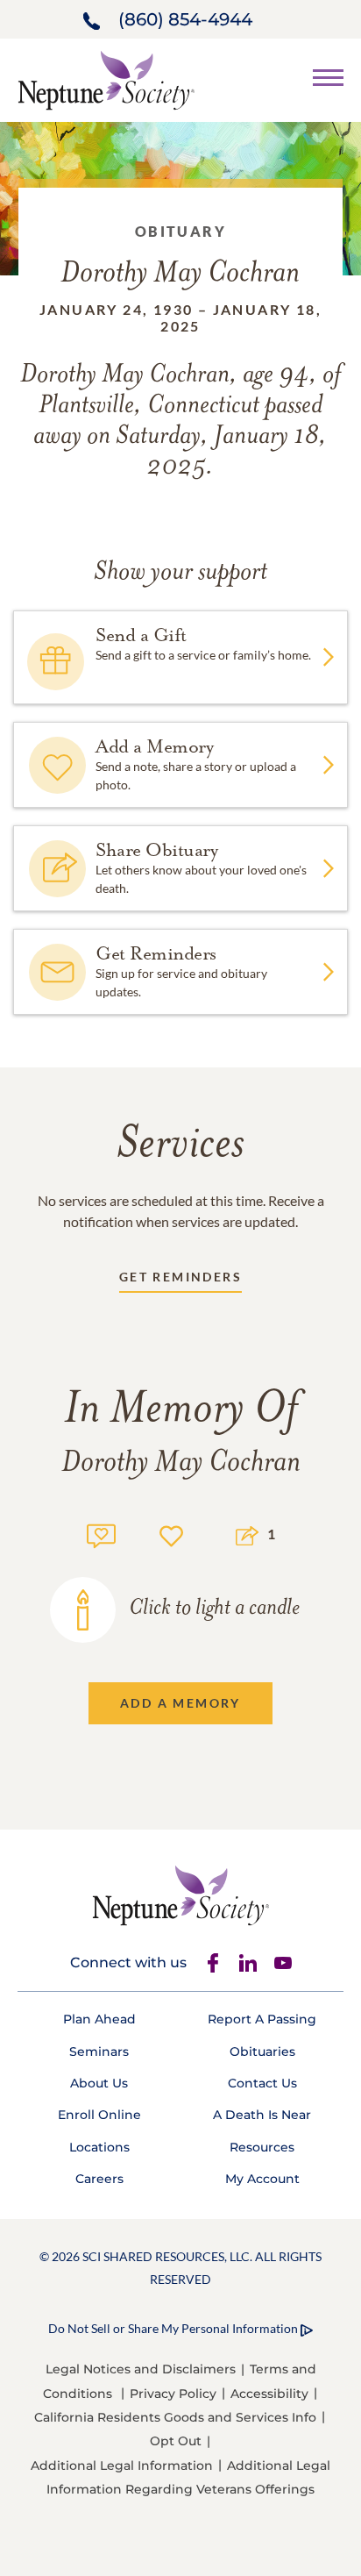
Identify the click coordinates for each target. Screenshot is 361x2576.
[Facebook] (213, 1963)
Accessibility (269, 2394)
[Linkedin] (248, 1963)
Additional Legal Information (122, 2465)
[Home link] (106, 78)
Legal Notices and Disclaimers (141, 2369)
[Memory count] (101, 1534)
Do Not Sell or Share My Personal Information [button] (173, 2328)
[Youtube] (283, 1963)
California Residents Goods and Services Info (175, 2417)
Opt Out (176, 2441)
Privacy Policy (173, 2394)
